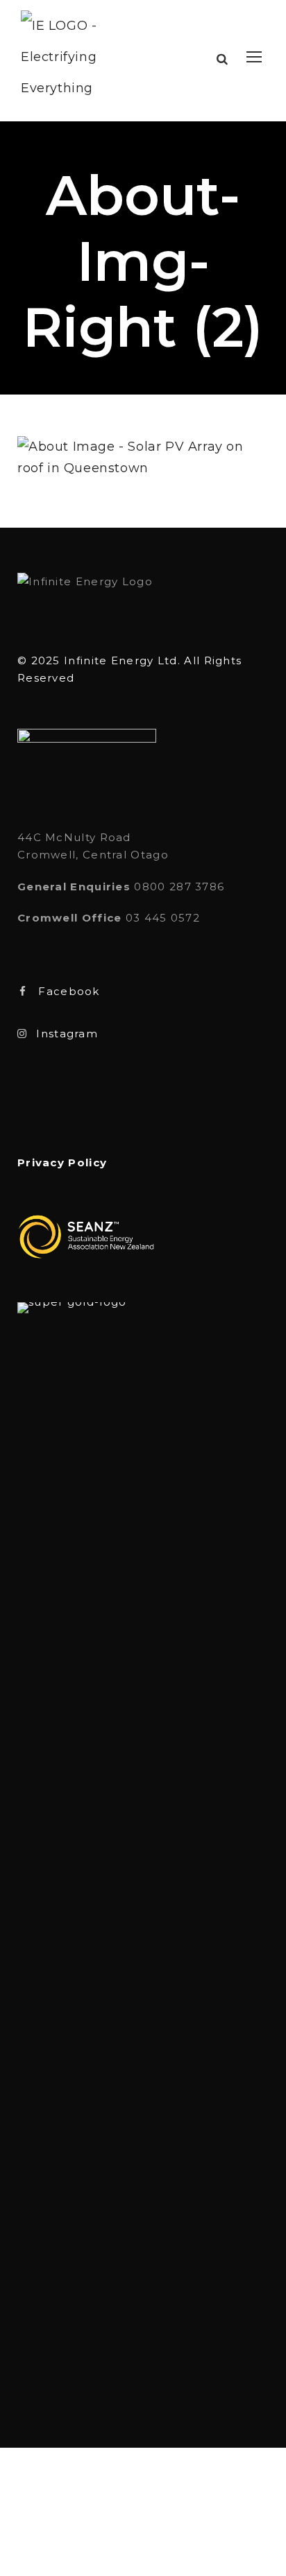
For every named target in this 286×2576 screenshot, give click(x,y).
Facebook (69, 991)
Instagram (67, 1034)
